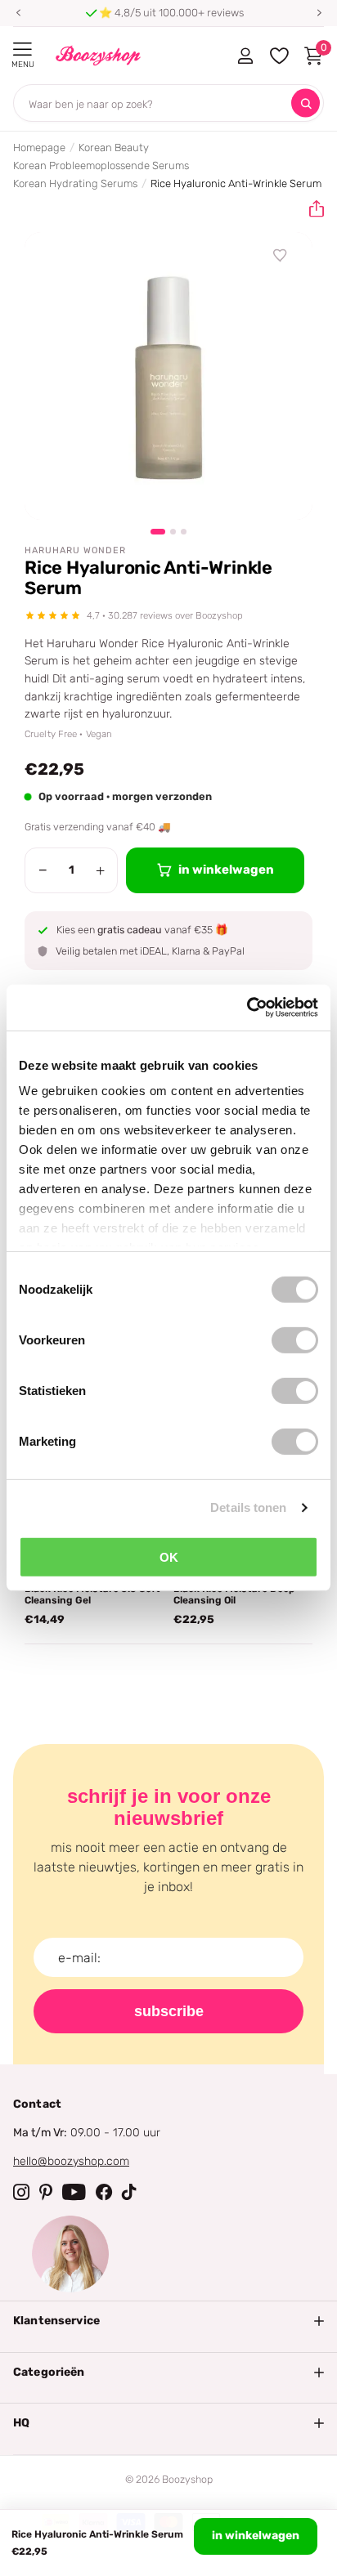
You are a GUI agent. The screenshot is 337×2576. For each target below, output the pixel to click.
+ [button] (100, 870)
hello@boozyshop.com (71, 2161)
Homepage (39, 148)
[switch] (295, 1339)
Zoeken (306, 103)
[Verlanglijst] (281, 256)
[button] (18, 13)
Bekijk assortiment (22, 49)
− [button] (43, 870)
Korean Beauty (114, 148)
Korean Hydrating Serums (75, 183)
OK (169, 1556)
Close (168, 2321)
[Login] (245, 56)
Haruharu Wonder (75, 550)
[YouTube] (74, 2192)
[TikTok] (129, 2192)
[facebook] (104, 2192)
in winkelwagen (256, 2536)
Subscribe (169, 2011)
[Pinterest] (46, 2192)
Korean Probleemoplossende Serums (101, 165)
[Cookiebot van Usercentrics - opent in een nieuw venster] (247, 1008)
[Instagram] (21, 2192)
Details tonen (248, 1507)
